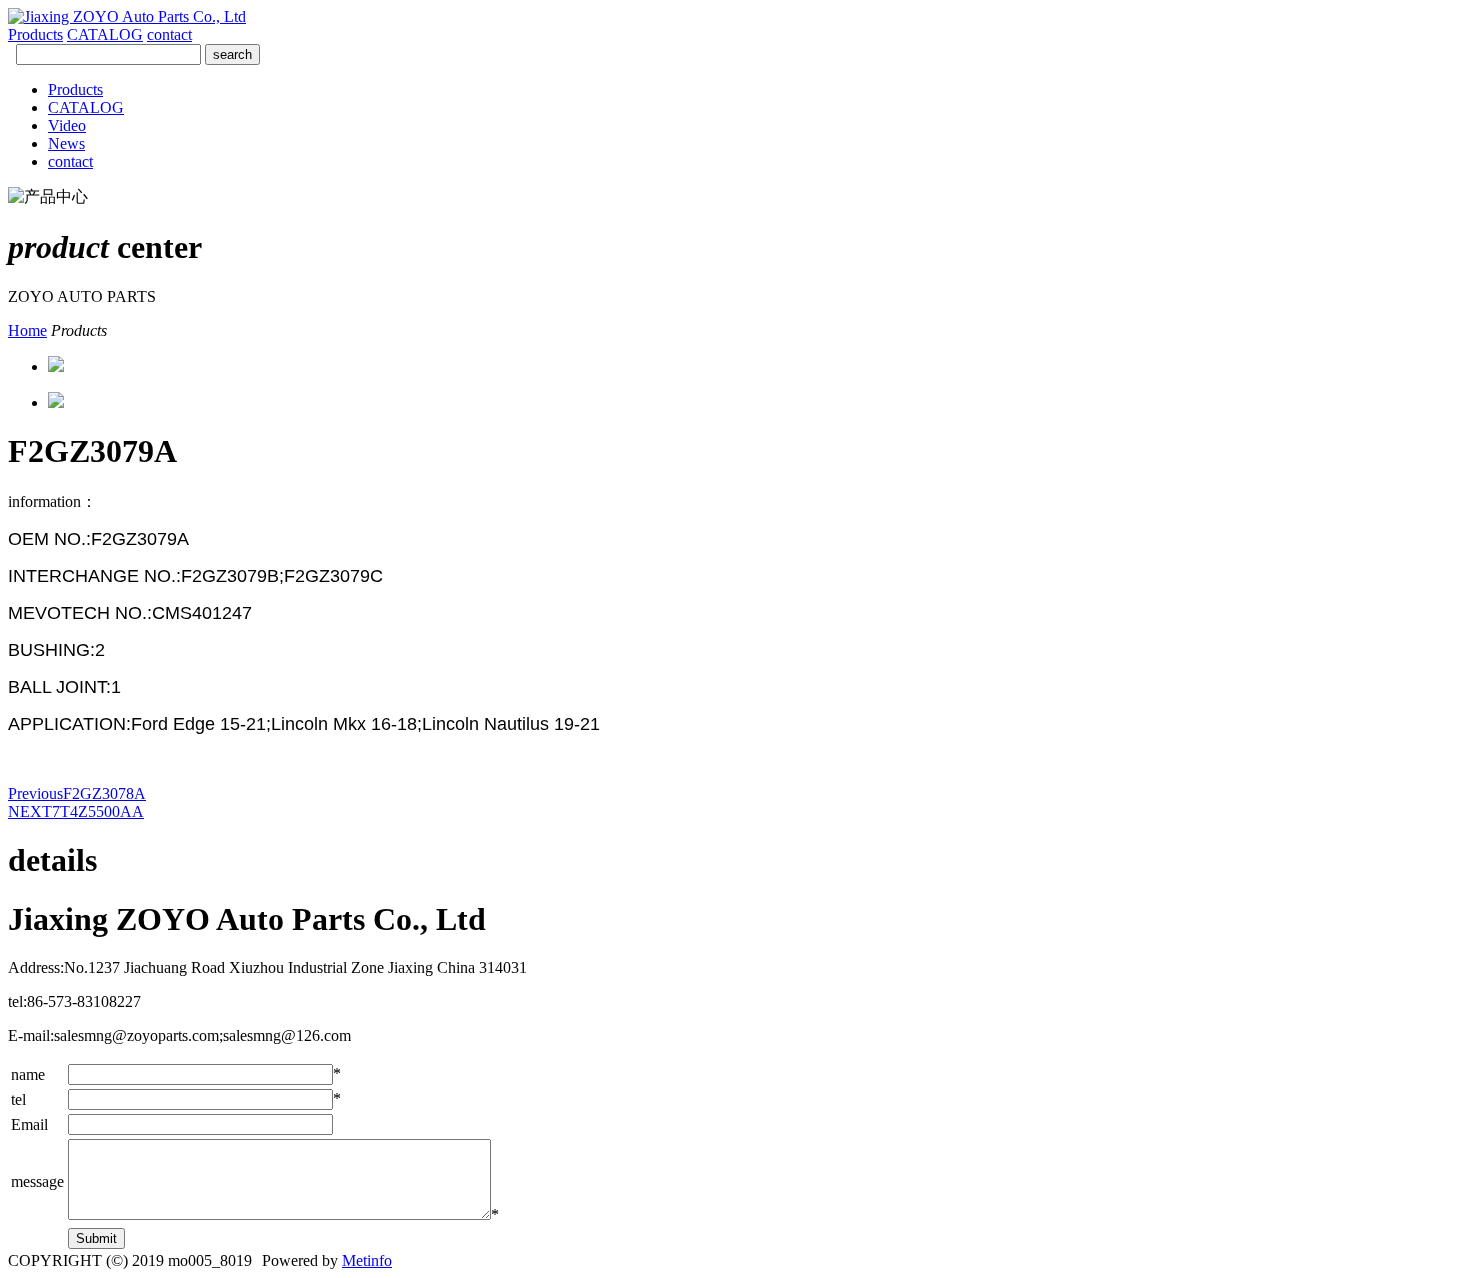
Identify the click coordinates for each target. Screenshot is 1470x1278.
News (66, 143)
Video (67, 125)
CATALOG (105, 34)
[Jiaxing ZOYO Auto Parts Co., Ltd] (127, 16)
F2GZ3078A (77, 793)
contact (169, 34)
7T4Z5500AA (76, 811)
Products (35, 34)
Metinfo (367, 1260)
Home (27, 330)
